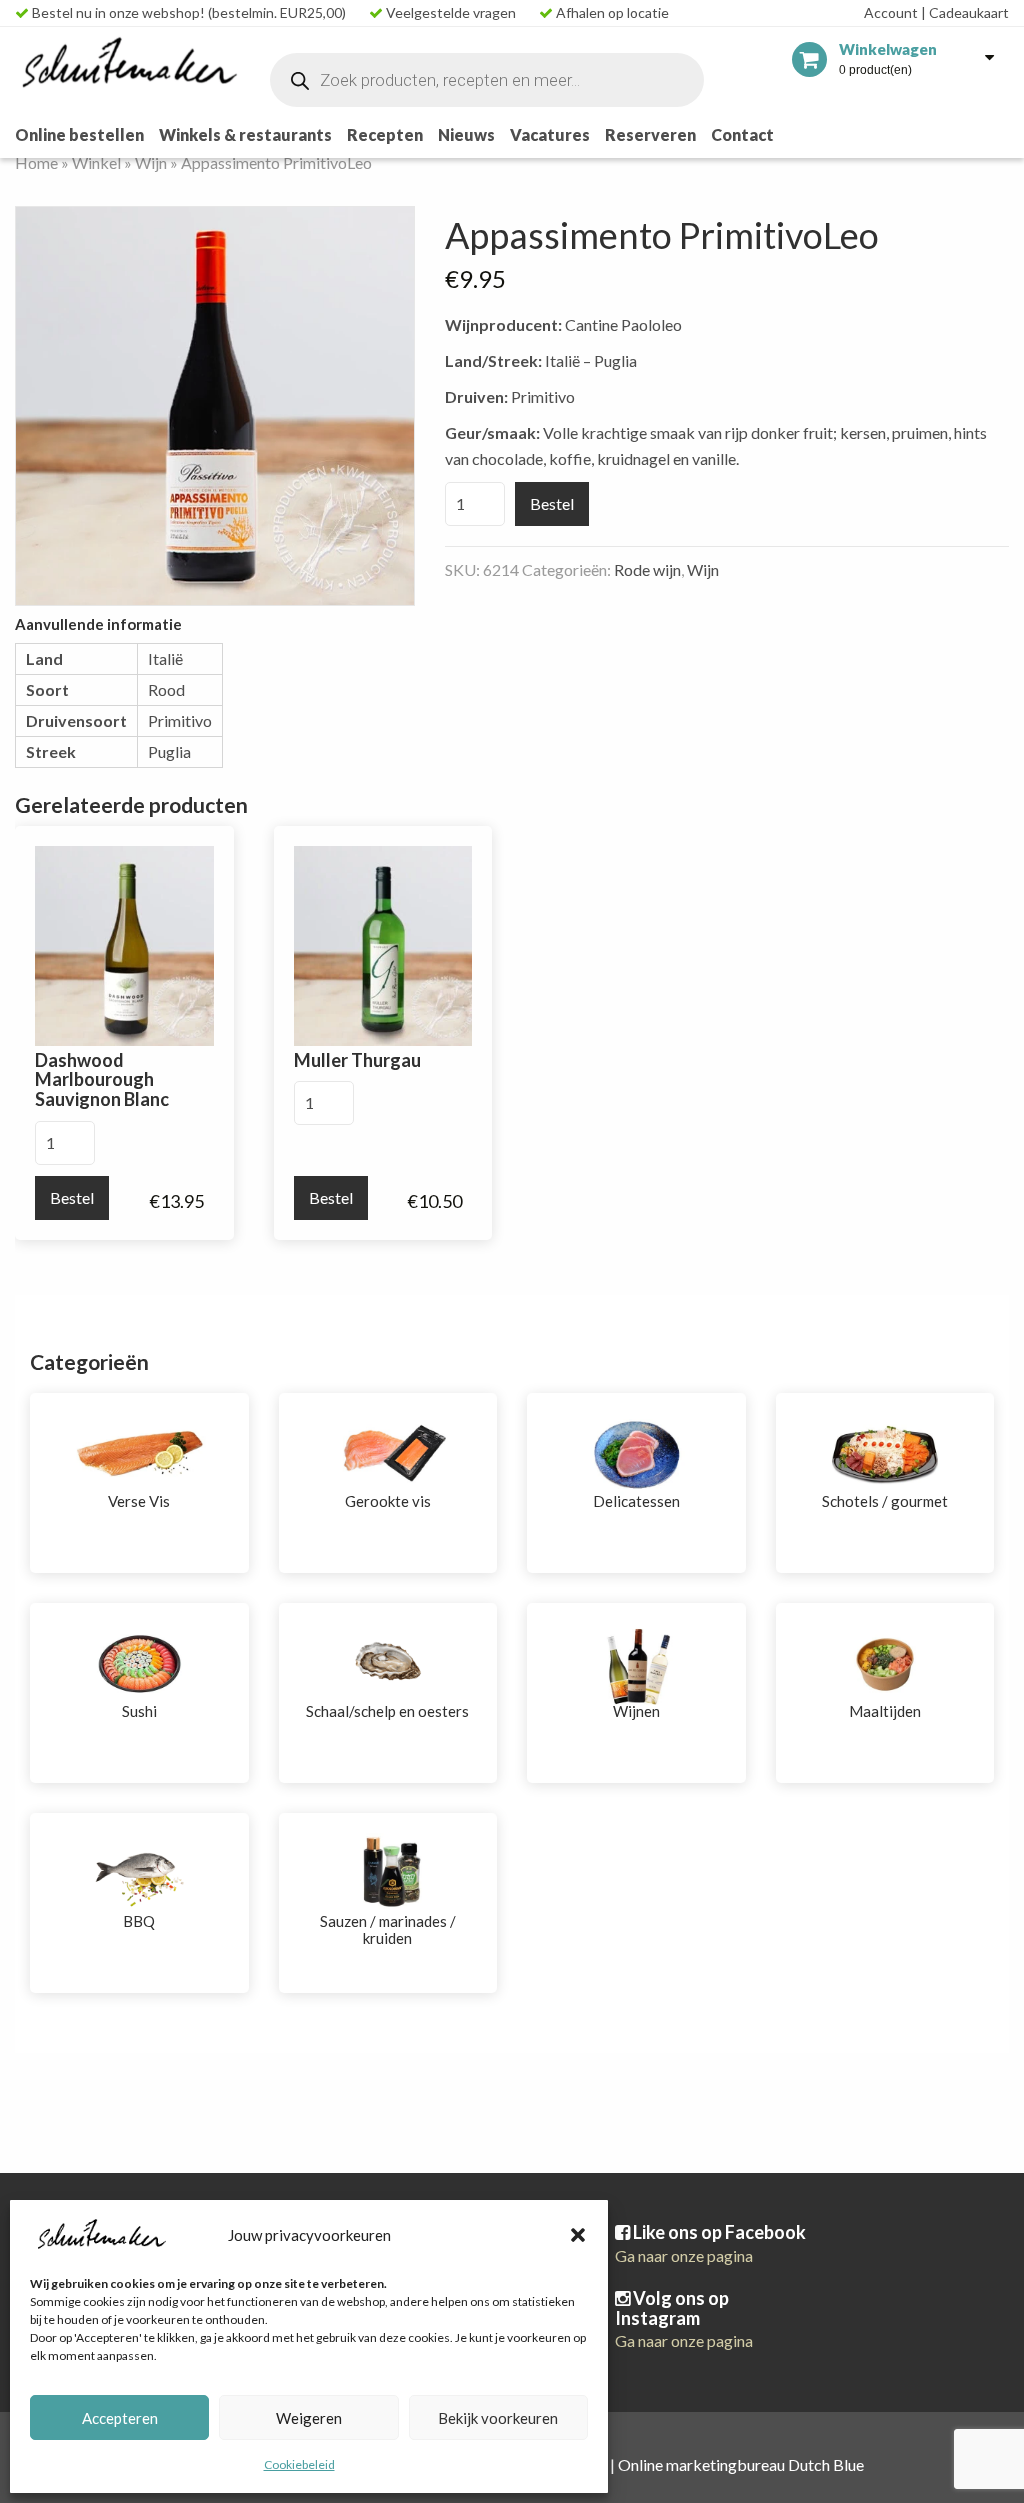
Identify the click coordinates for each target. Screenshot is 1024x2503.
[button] (578, 2235)
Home (36, 162)
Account (891, 12)
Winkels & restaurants (245, 134)
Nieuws (466, 134)
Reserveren (650, 134)
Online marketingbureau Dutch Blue (741, 2464)
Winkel (96, 162)
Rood (166, 689)
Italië (165, 658)
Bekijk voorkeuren (498, 2418)
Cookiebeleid (299, 2464)
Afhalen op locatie (611, 12)
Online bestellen (79, 134)
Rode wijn (647, 569)
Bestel (552, 503)
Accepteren (120, 2418)
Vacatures (550, 134)
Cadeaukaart (965, 12)
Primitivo (180, 720)
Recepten (385, 134)
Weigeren (309, 2418)
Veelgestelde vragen (449, 12)
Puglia (169, 751)
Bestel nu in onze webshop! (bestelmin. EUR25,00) (187, 12)
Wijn (151, 162)
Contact (742, 134)
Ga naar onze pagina (684, 2255)
